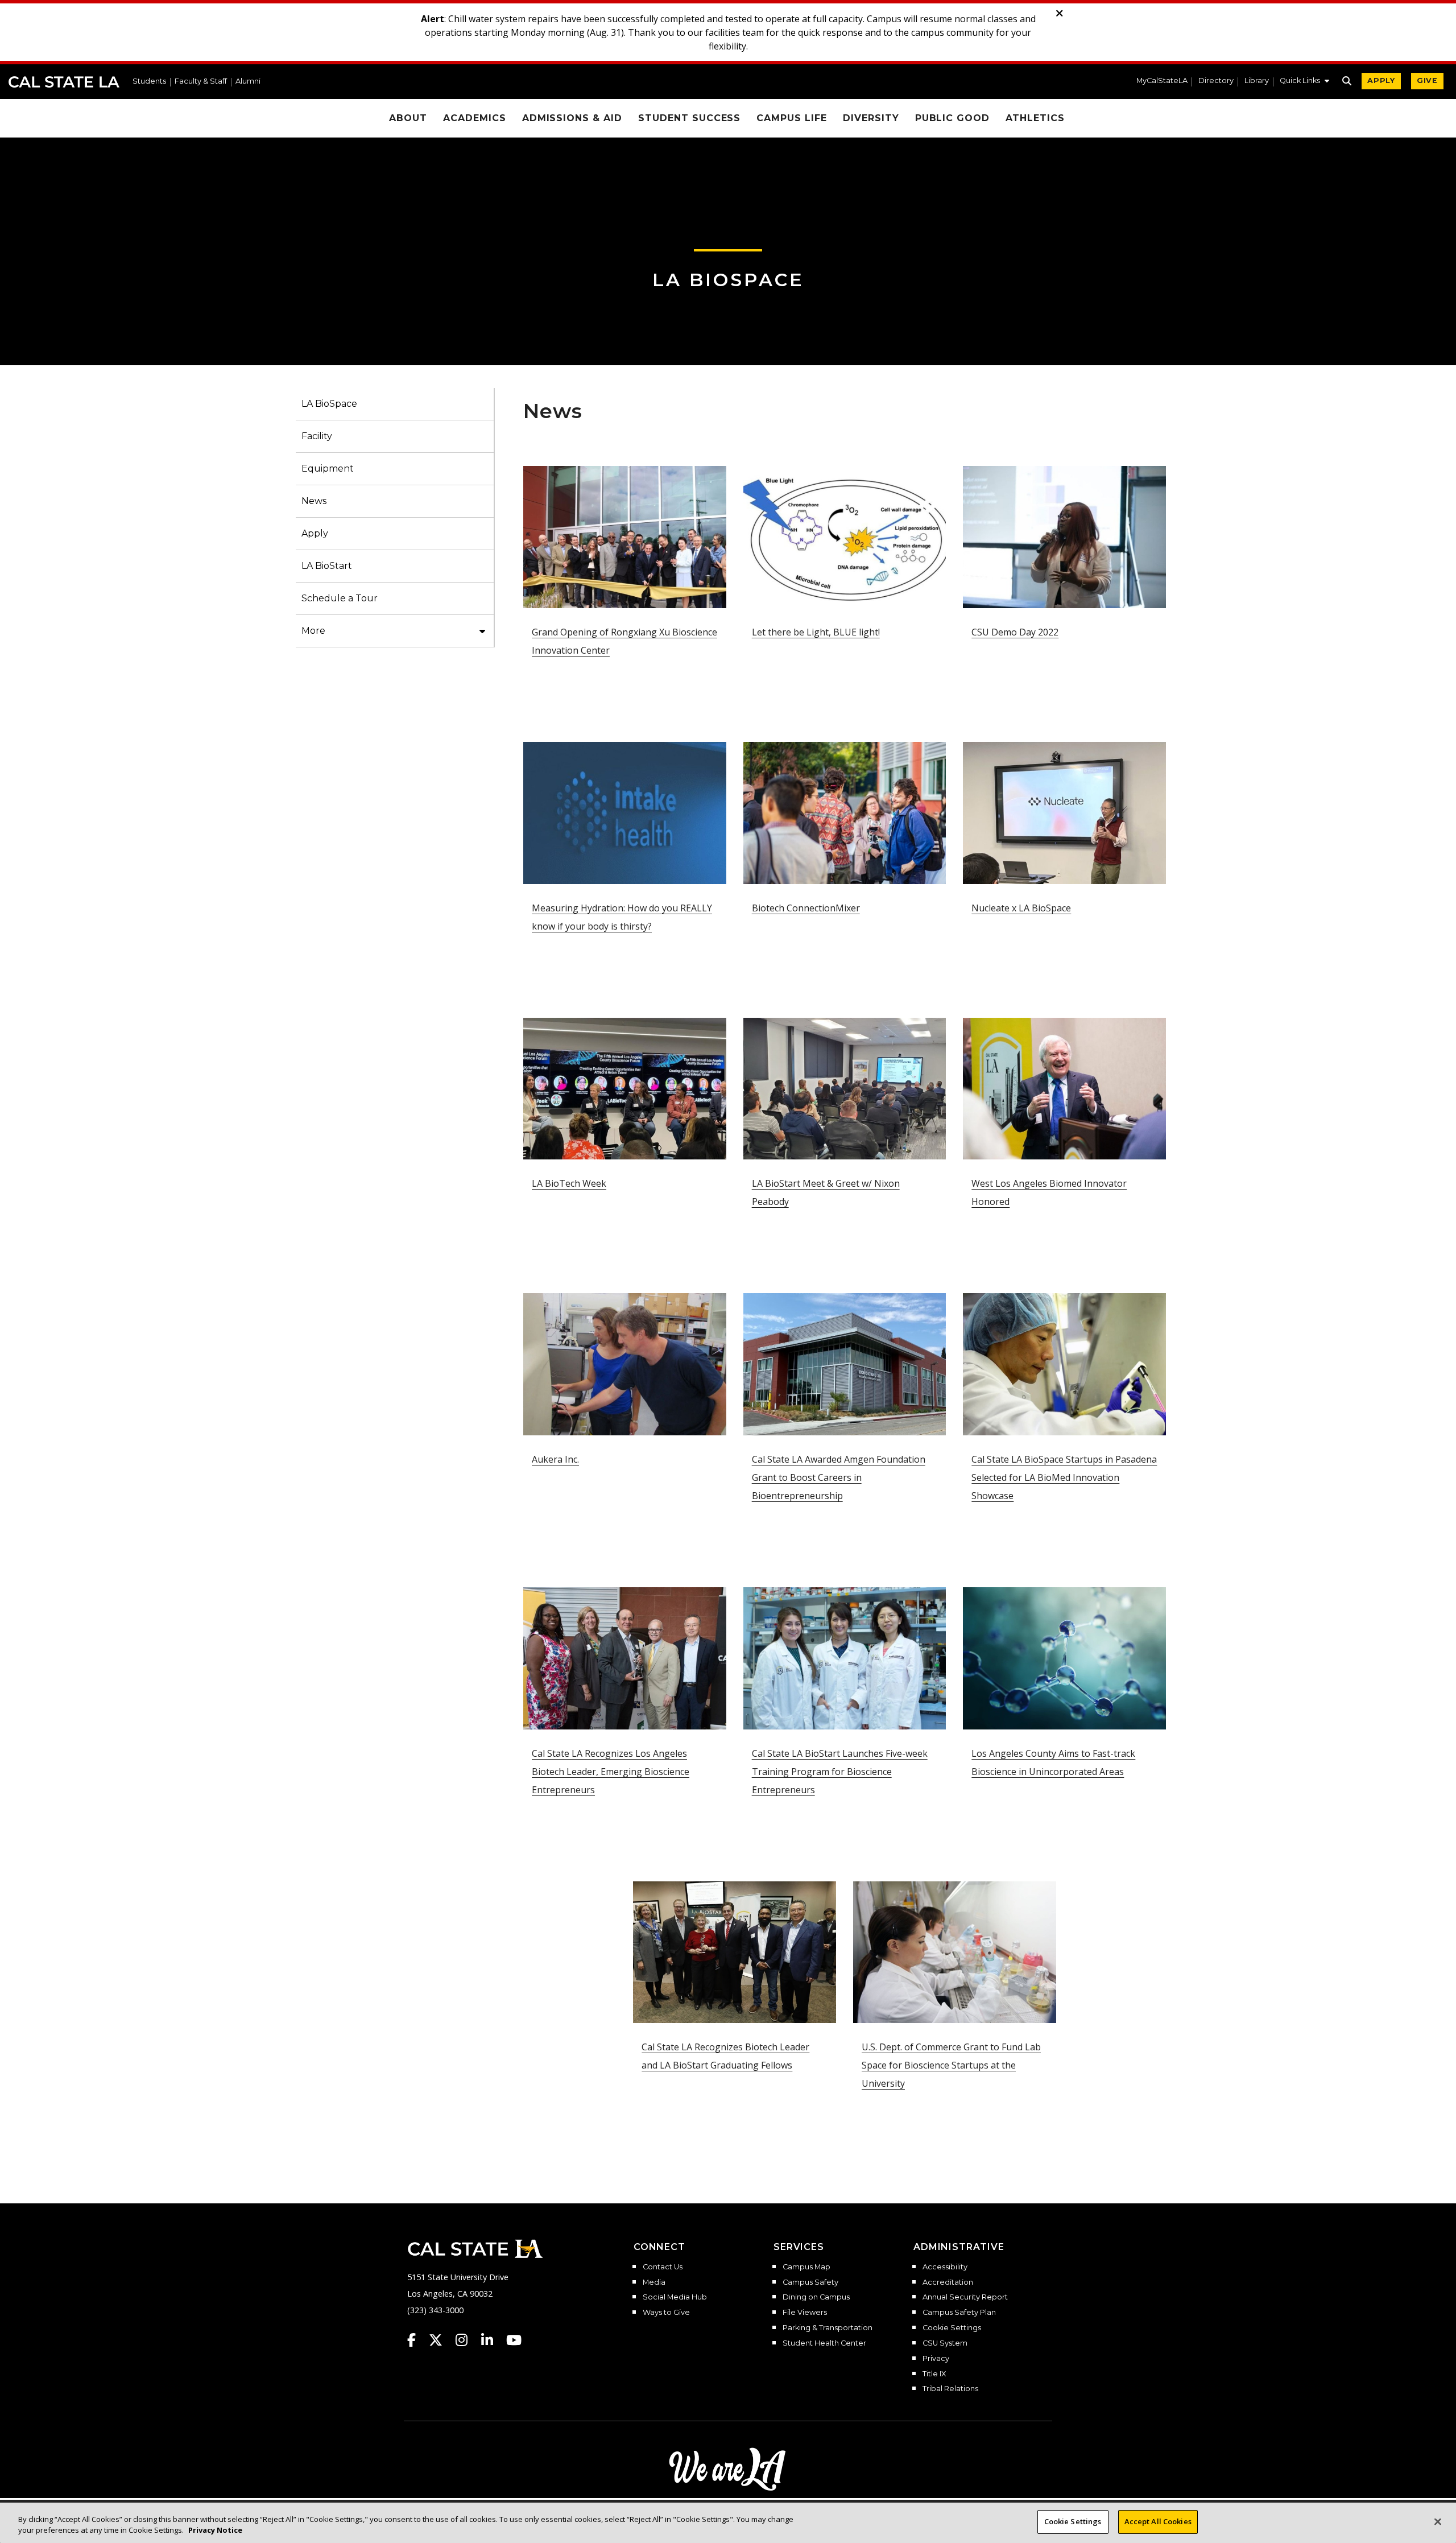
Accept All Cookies (1158, 2521)
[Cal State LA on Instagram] (467, 2340)
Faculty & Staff (201, 82)
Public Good (953, 118)
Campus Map (806, 2267)
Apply (315, 533)
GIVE (1427, 80)
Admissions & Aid (572, 118)
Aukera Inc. (555, 1459)
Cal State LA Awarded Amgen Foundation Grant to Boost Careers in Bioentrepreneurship (839, 1477)
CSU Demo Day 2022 (1015, 632)
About (408, 118)
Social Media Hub (675, 2297)
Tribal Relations (950, 2389)
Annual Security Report (965, 2297)
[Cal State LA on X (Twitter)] (441, 2340)
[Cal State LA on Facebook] (417, 2340)
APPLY (1381, 80)
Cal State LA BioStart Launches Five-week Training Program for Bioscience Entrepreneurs (840, 1772)
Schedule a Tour (340, 598)
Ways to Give (666, 2313)
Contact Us (663, 2267)
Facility (317, 436)
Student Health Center (824, 2343)
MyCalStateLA (1162, 81)
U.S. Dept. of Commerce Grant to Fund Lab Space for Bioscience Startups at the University (951, 2065)
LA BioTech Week (569, 1183)
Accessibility (945, 2267)
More (313, 631)
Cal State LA (64, 82)
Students (149, 82)
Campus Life (792, 118)
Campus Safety (810, 2282)
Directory (1216, 81)
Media (654, 2282)
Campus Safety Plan (959, 2313)
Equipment (328, 468)
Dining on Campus (816, 2297)
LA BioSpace (728, 280)
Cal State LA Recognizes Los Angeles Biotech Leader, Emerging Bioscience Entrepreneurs (611, 1772)
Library (1257, 81)
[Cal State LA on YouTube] (514, 2340)
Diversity (871, 118)
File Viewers (805, 2313)
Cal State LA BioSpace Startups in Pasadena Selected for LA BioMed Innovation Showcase (1064, 1477)
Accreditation (948, 2282)
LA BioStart (327, 566)
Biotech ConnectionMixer (806, 908)
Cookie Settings (952, 2328)
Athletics (1035, 118)
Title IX (934, 2374)
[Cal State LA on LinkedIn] (493, 2340)
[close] (1060, 14)
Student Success (689, 118)
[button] (1304, 82)
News (314, 501)
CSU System (945, 2343)
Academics (475, 118)
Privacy (936, 2359)
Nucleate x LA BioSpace (1021, 908)
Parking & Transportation (828, 2328)
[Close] (1438, 2521)
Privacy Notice (215, 2530)
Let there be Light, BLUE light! (816, 632)
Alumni (248, 82)
